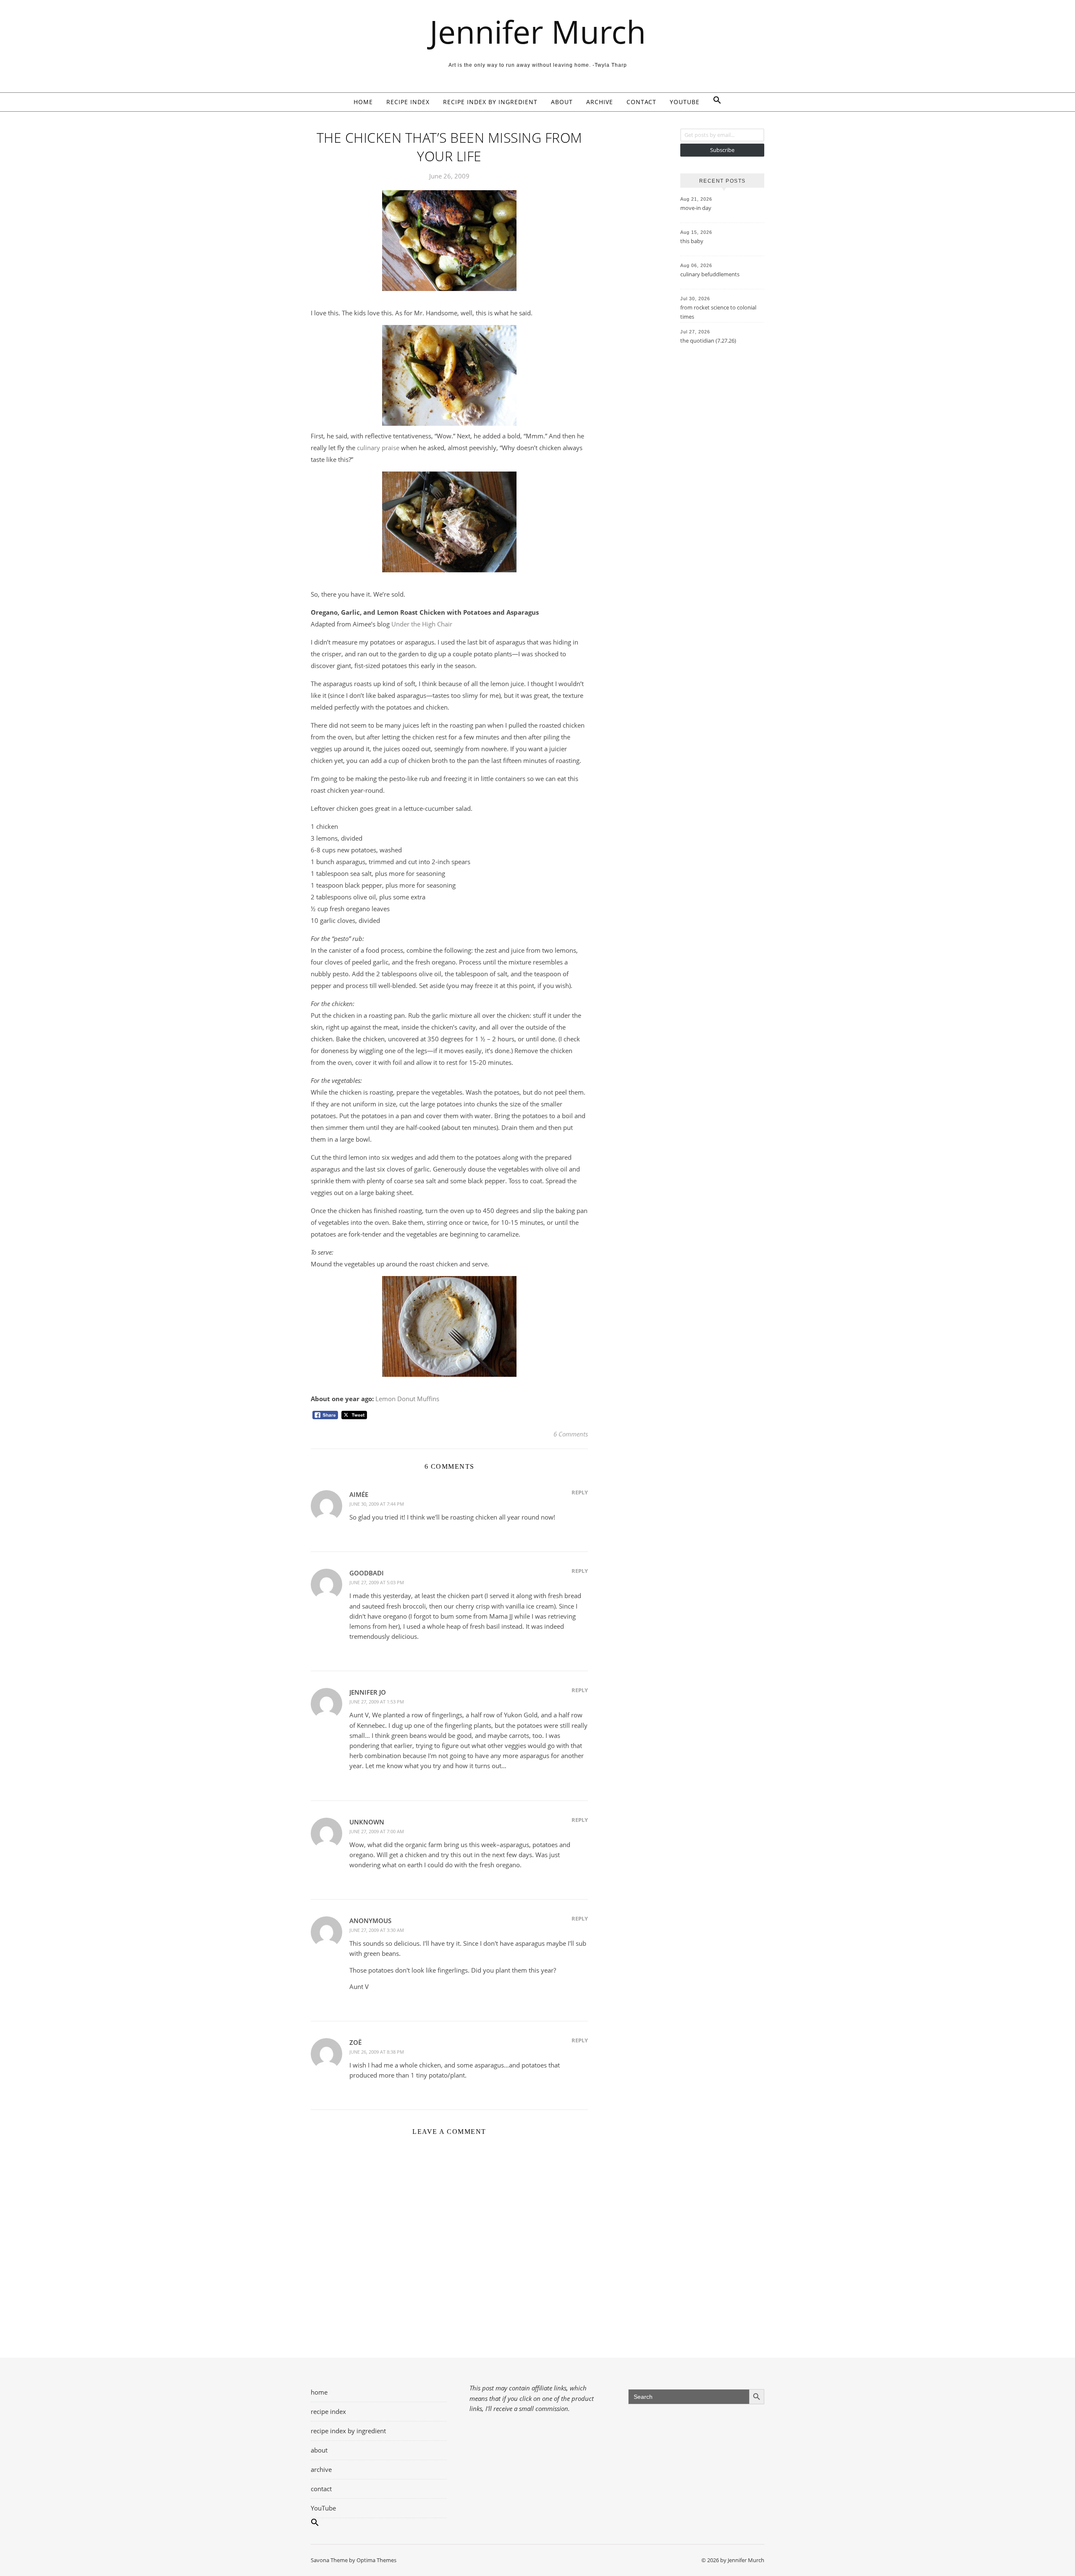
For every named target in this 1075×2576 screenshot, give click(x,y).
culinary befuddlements (710, 274)
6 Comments (571, 1434)
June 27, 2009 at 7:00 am (377, 1831)
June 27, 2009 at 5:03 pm (377, 1582)
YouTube (685, 102)
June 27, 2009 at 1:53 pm (377, 1702)
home (363, 102)
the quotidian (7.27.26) (708, 341)
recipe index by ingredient (490, 102)
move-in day (696, 208)
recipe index (408, 102)
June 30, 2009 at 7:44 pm (377, 1504)
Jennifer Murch (538, 32)
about (562, 102)
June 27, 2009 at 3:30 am (377, 1930)
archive (600, 102)
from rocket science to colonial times (718, 312)
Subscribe (722, 150)
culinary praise (378, 448)
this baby (692, 241)
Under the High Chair (422, 624)
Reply (580, 1492)
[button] (714, 102)
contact (641, 102)
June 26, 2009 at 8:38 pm (377, 2052)
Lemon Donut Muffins (407, 1399)
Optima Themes (376, 2560)
